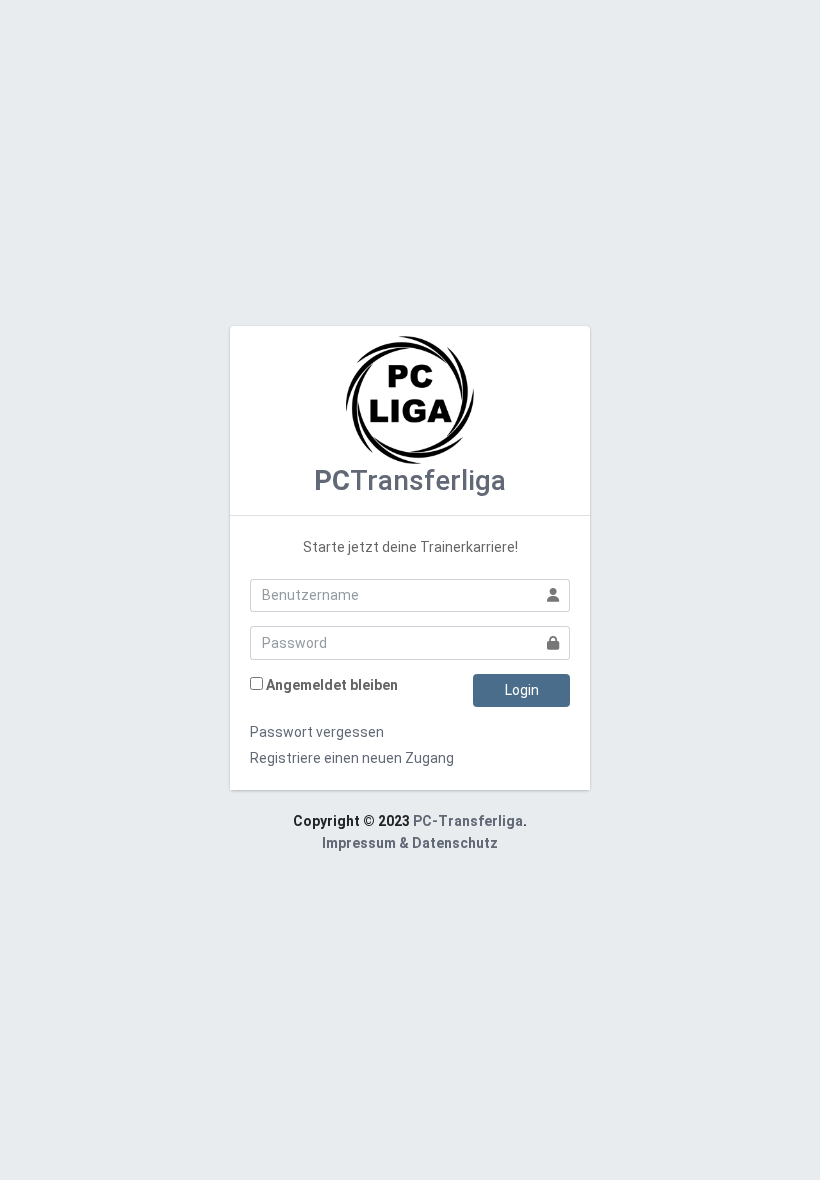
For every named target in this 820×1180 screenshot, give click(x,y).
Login (522, 690)
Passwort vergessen (317, 732)
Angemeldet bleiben (332, 685)
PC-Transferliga (468, 821)
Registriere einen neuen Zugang (352, 758)
